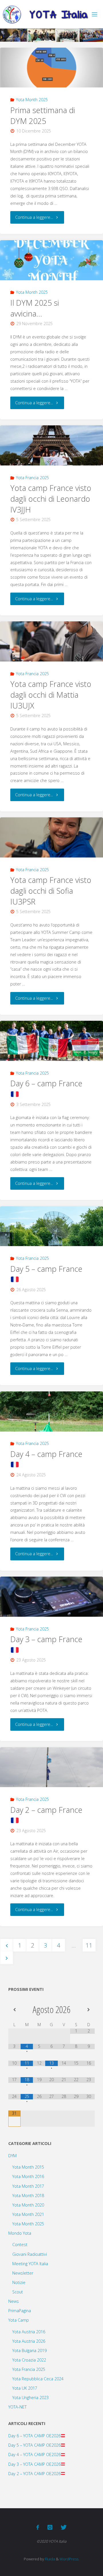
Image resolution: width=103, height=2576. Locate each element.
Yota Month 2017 (28, 2186)
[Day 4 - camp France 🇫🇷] (51, 1412)
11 (89, 1945)
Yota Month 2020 (28, 2205)
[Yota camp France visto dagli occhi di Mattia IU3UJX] (51, 641)
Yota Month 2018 (28, 2196)
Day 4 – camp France (46, 1454)
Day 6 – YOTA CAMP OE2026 (34, 2436)
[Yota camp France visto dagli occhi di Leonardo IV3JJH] (51, 445)
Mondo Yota (20, 2233)
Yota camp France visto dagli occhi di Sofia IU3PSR (51, 891)
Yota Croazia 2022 (29, 2360)
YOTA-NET (17, 2407)
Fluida (49, 2559)
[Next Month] (89, 2010)
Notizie (19, 2282)
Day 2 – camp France (46, 1810)
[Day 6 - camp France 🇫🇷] (51, 1041)
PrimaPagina (20, 2311)
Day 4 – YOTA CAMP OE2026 (34, 2454)
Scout (18, 2292)
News (14, 2301)
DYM (12, 2156)
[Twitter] (64, 2527)
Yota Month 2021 (28, 2214)
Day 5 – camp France (46, 1269)
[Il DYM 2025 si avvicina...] (51, 260)
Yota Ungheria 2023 (30, 2398)
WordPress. (69, 2559)
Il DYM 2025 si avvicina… (35, 308)
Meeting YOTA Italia (30, 2264)
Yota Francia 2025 (32, 478)
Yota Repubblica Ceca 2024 (38, 2379)
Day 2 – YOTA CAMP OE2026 (34, 2474)
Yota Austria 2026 (29, 2341)
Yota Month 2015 (28, 2167)
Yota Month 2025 (32, 100)
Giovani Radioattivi (30, 2254)
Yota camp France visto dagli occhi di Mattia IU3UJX (51, 695)
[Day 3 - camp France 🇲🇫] (51, 1597)
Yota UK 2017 (25, 2388)
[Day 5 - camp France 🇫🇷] (51, 1226)
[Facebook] (38, 2527)
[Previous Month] (14, 2010)
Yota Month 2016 (28, 2176)
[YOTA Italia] (45, 14)
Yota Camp (19, 2320)
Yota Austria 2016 (29, 2332)
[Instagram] (50, 2527)
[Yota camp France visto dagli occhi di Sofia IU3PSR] (51, 837)
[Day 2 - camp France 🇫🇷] (51, 1767)
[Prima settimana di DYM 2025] (51, 68)
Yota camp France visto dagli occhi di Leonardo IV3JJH (51, 499)
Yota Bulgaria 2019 (29, 2351)
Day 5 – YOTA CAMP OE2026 (34, 2445)
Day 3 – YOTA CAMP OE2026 (34, 2464)
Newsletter (23, 2273)
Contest (20, 2245)
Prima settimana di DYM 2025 (43, 116)
